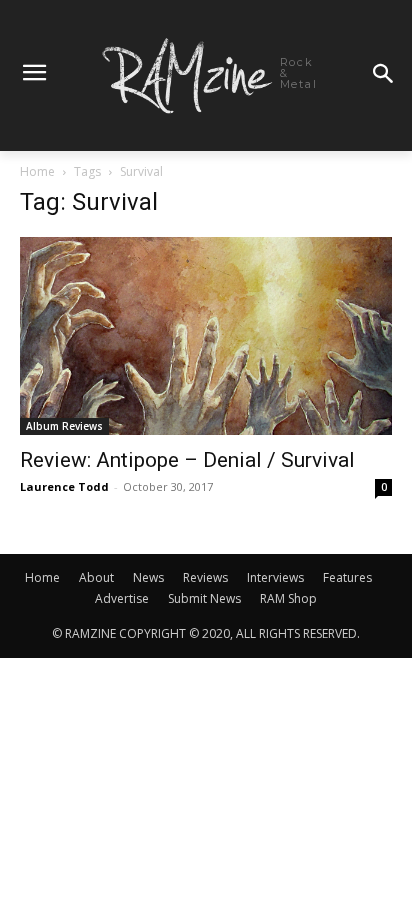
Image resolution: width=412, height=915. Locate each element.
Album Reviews (64, 426)
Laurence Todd (64, 486)
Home (37, 171)
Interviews (275, 577)
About (96, 577)
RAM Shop (288, 598)
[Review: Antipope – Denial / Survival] (206, 336)
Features (347, 577)
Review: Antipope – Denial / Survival (187, 460)
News (148, 577)
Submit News (204, 598)
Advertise (122, 598)
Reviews (205, 577)
